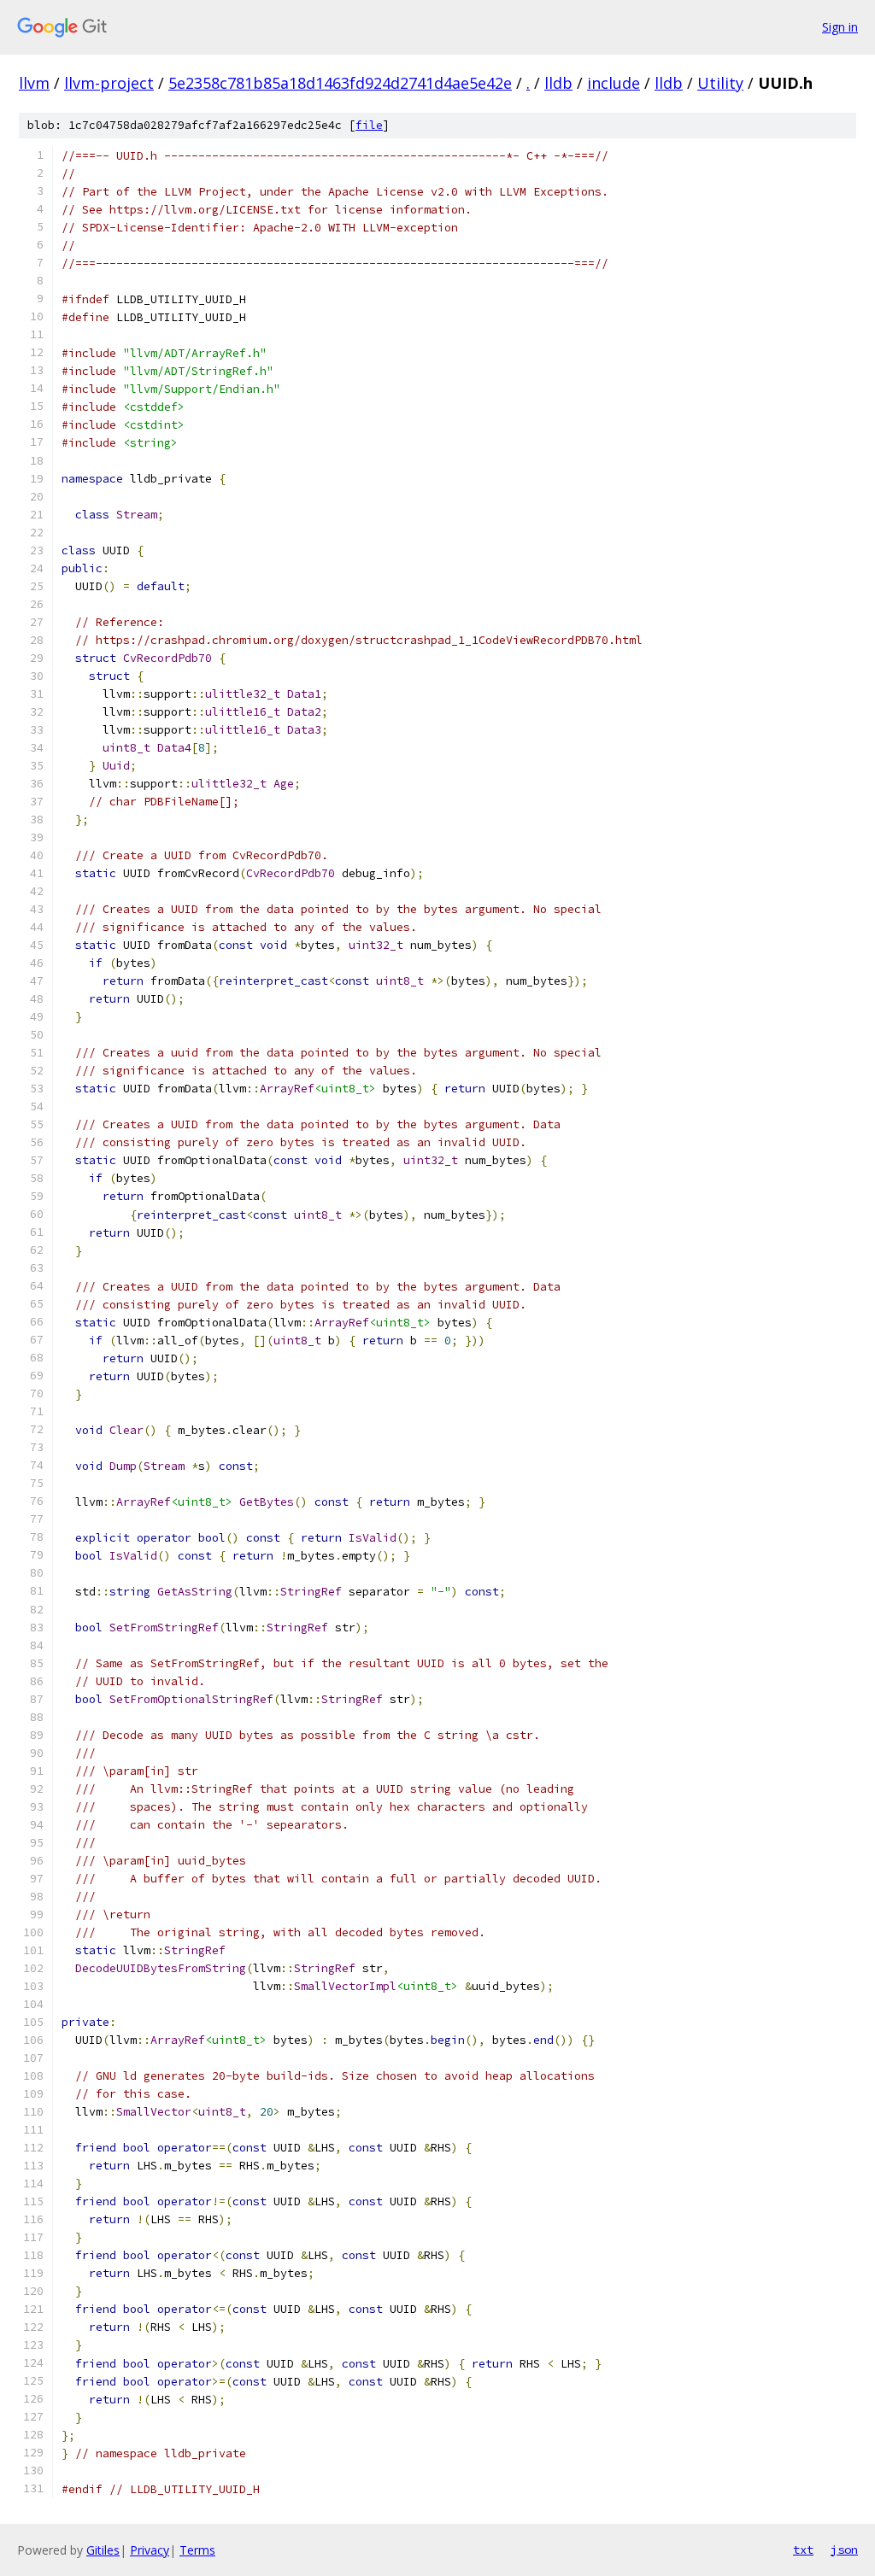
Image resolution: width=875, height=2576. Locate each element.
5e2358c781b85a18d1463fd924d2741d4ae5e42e (340, 83)
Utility (720, 83)
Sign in (840, 27)
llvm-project (109, 83)
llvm (34, 83)
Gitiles (103, 2550)
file (369, 125)
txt (803, 2550)
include (614, 83)
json (844, 2550)
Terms (197, 2550)
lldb (558, 83)
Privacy (150, 2550)
